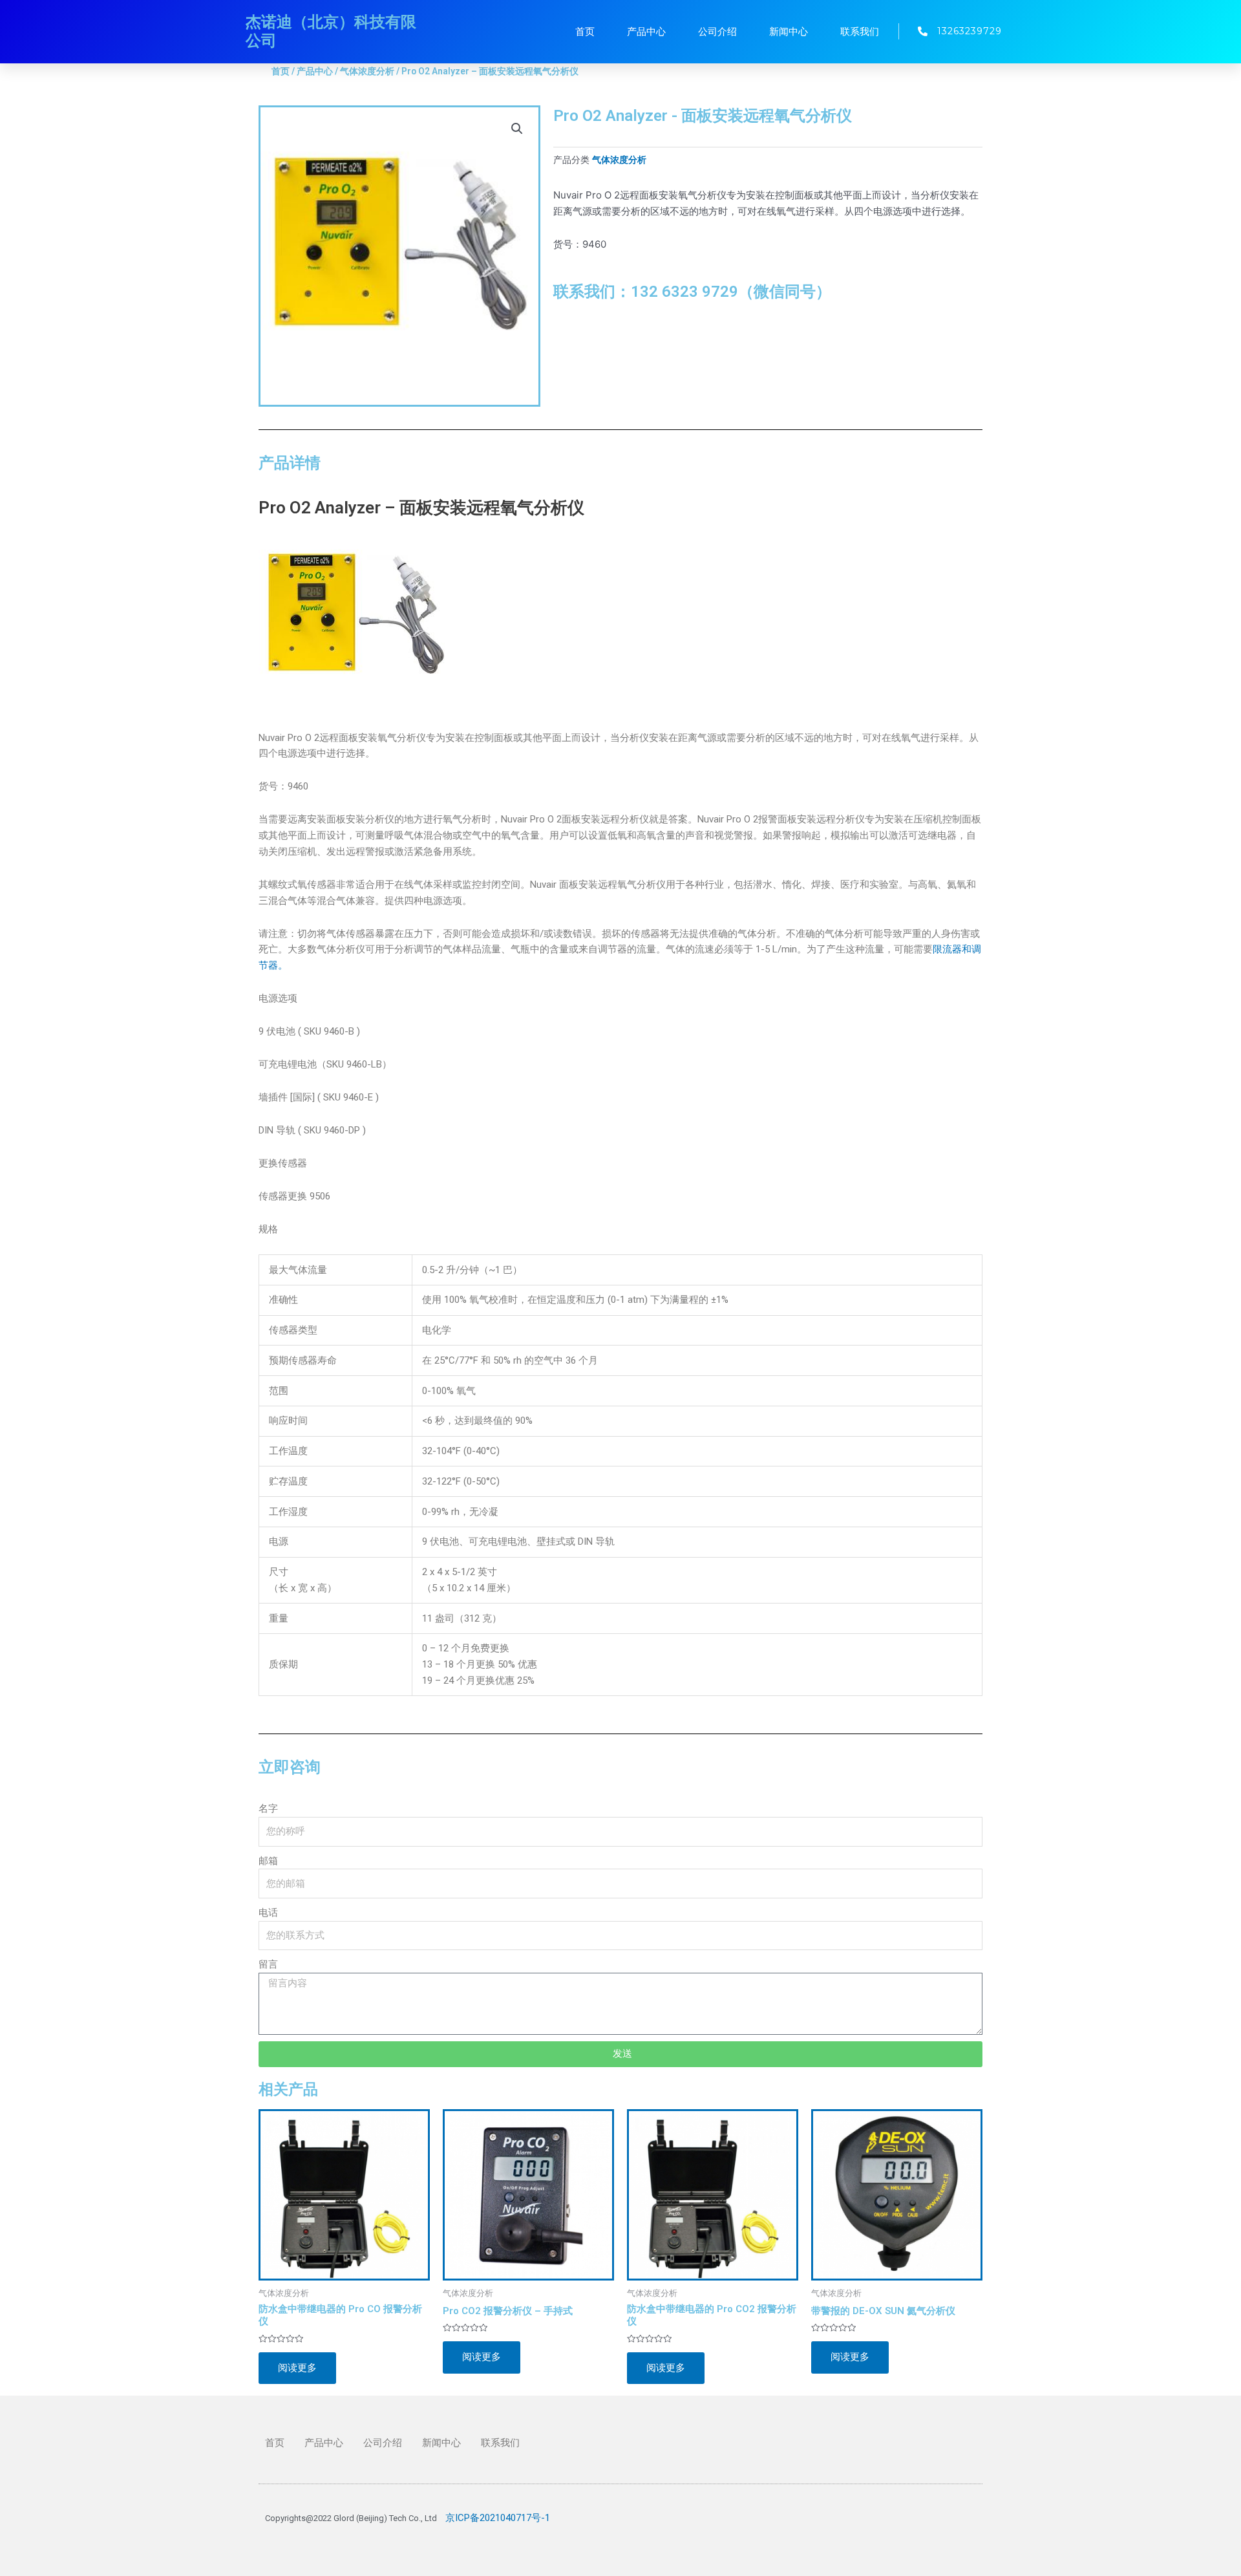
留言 (268, 1964)
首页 (585, 32)
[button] (517, 129)
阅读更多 (297, 2368)
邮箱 (268, 1861)
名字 (268, 1809)
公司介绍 (717, 32)
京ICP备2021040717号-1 (498, 2518)
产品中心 (646, 32)
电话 (268, 1913)
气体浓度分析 (367, 71)
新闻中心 (789, 32)
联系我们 (860, 32)
